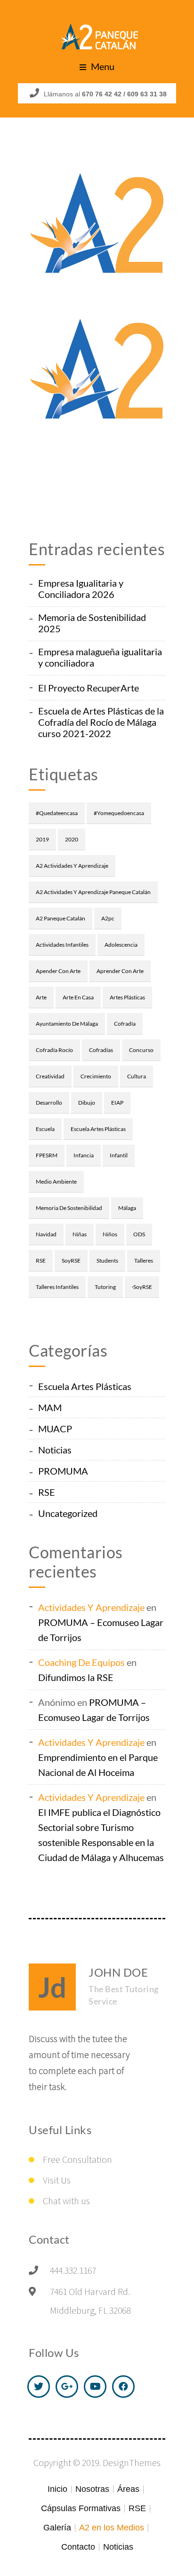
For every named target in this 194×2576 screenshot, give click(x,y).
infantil (119, 1155)
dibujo (87, 1103)
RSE (41, 1261)
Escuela (45, 1129)
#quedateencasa (57, 813)
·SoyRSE (142, 1287)
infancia (84, 1155)
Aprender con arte (120, 971)
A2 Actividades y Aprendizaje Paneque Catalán (93, 892)
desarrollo (49, 1103)
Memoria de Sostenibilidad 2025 (92, 623)
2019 (42, 839)
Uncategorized (68, 1513)
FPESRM (47, 1155)
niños (110, 1234)
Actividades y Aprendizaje (91, 1607)
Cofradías (101, 1050)
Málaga (127, 1208)
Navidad (46, 1234)
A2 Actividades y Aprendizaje (72, 866)
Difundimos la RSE (76, 1677)
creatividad (50, 1076)
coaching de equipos (81, 1662)
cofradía (125, 1024)
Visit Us (57, 2180)
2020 (72, 839)
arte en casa (78, 997)
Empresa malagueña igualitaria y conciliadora (100, 657)
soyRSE (71, 1261)
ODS (139, 1234)
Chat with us (66, 2201)
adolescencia (121, 945)
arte (41, 997)
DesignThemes (132, 2462)
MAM (50, 1407)
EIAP (117, 1103)
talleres (144, 1261)
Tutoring (105, 1287)
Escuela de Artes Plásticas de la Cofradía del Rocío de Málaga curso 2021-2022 (101, 722)
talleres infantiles (57, 1287)
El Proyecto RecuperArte (89, 688)
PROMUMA (63, 1471)
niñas (80, 1234)
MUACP (55, 1429)
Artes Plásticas (127, 997)
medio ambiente (56, 1182)
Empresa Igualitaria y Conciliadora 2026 (81, 589)
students (107, 1261)
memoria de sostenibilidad (69, 1208)
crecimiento (96, 1076)
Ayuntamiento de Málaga (67, 1024)
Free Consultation (77, 2159)
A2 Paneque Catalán (61, 918)
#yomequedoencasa (119, 813)
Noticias (55, 1450)
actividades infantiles (62, 945)
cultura (137, 1076)
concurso (141, 1050)
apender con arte (58, 971)
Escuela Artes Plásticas (98, 1129)
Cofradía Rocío (54, 1050)
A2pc (108, 918)
